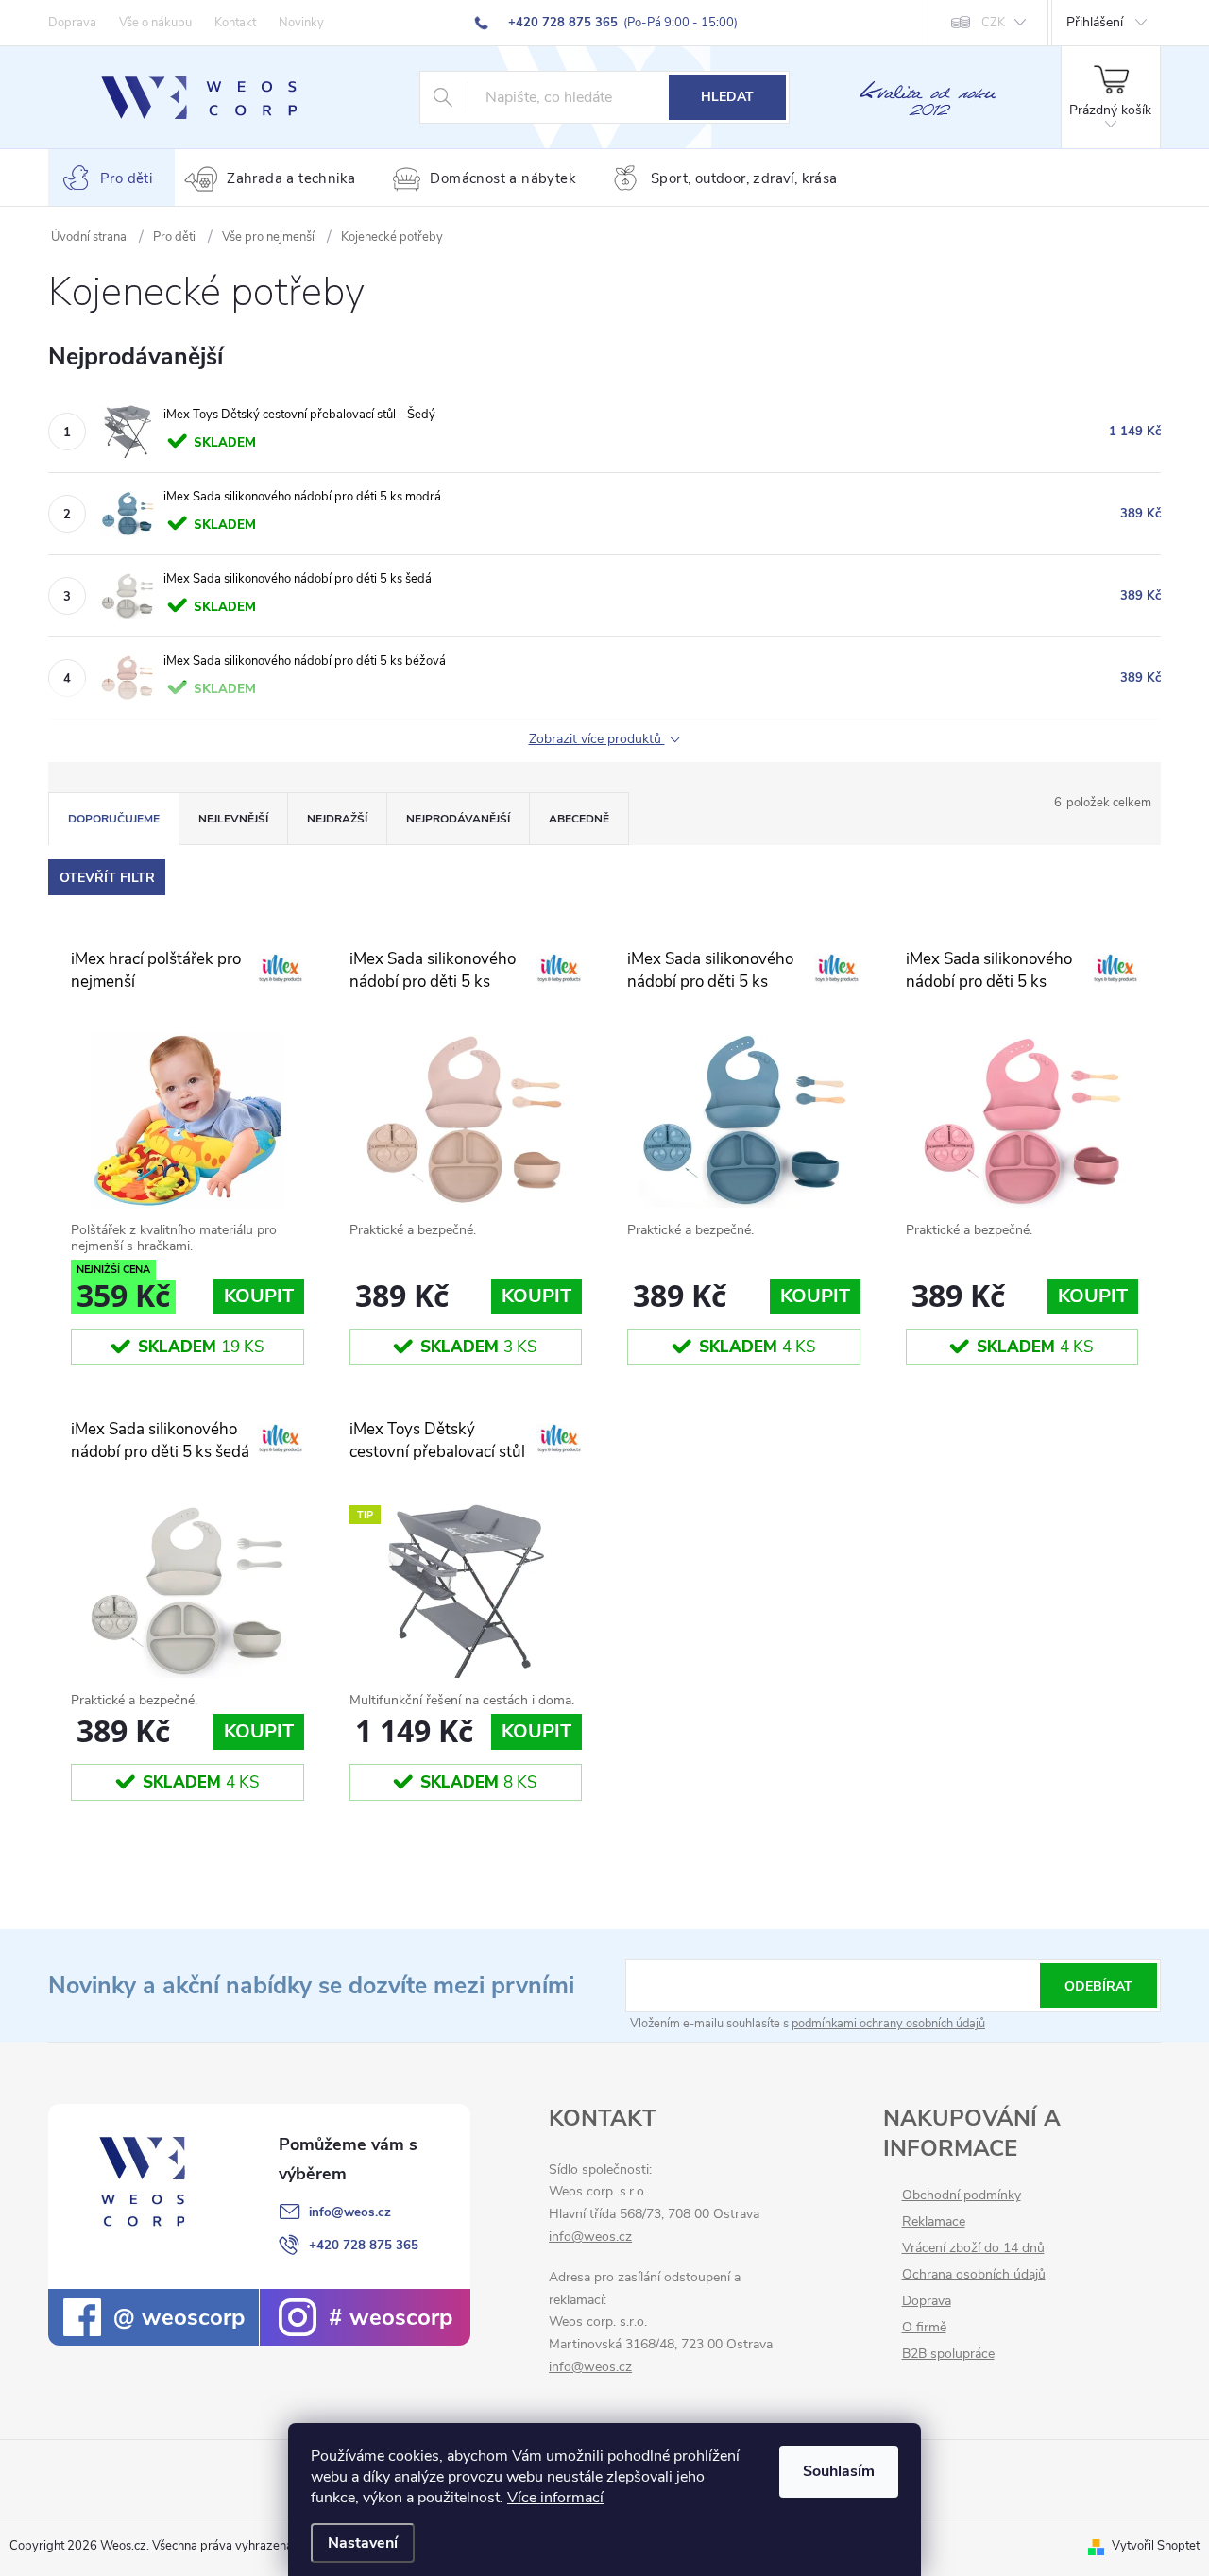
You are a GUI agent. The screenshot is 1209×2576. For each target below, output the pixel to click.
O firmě (924, 2328)
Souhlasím (839, 2471)
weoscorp (190, 2317)
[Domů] (89, 237)
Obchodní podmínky (962, 2195)
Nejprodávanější (458, 819)
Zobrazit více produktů (597, 740)
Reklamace (934, 2222)
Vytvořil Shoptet (1156, 2546)
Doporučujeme (114, 819)
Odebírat (1098, 1986)
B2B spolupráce (948, 2354)
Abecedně (579, 819)
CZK (993, 23)
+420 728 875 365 (364, 2245)
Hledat (727, 97)
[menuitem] (111, 179)
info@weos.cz (350, 2212)
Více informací (555, 2498)
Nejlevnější (233, 819)
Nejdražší (337, 819)
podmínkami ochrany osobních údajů (888, 2024)
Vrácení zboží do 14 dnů (973, 2248)
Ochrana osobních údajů (974, 2275)
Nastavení (363, 2543)
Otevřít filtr (107, 878)
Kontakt (235, 23)
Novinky (301, 23)
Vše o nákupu (155, 23)
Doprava (72, 23)
